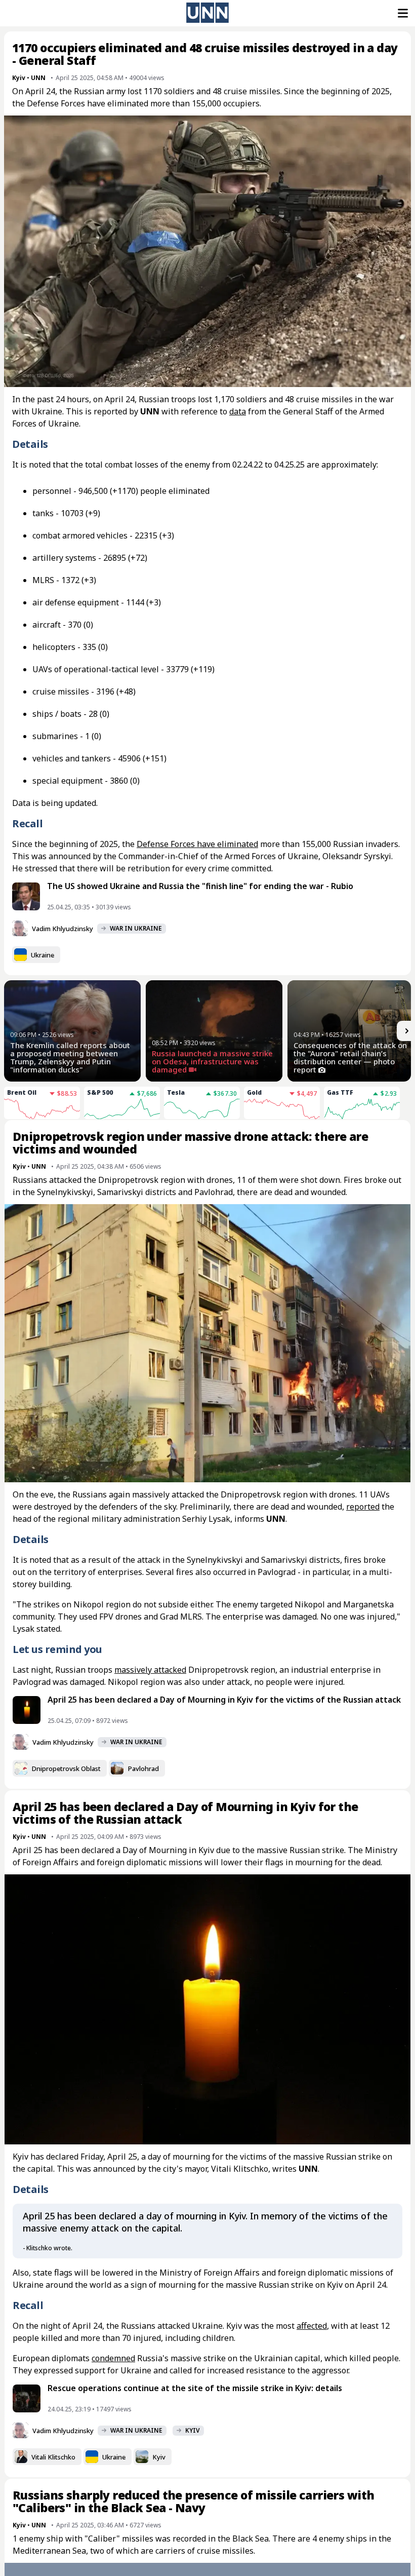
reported (363, 1507)
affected (312, 2326)
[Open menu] (402, 13)
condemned (113, 2358)
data (238, 411)
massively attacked (150, 1670)
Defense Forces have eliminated (197, 844)
